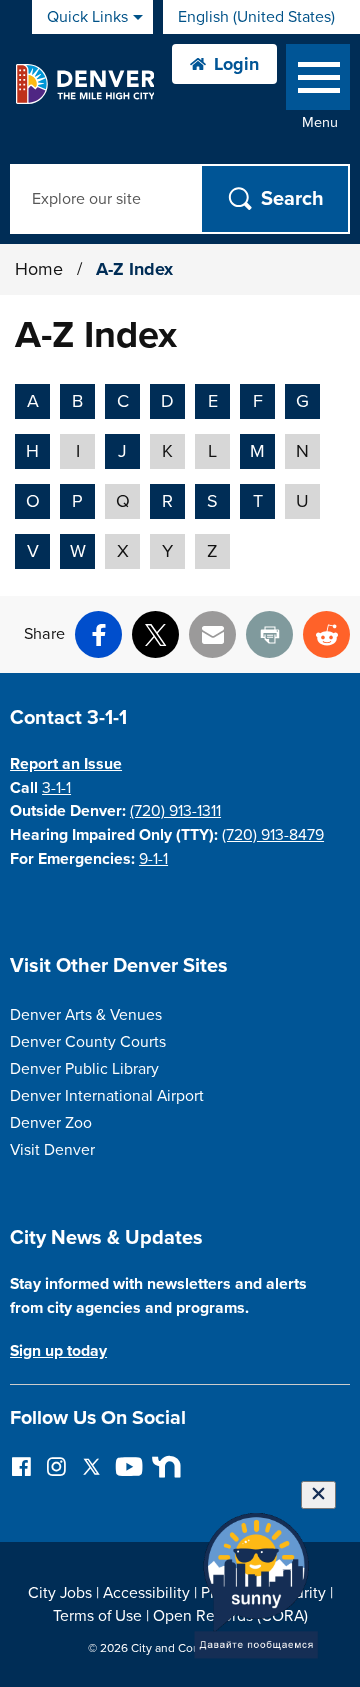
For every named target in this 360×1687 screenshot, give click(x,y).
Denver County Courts (88, 1042)
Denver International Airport (107, 1096)
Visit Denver (52, 1150)
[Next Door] (161, 1465)
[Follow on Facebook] (21, 1465)
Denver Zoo (51, 1123)
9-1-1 (153, 859)
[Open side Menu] (318, 81)
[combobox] (261, 17)
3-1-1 (56, 788)
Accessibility (146, 1593)
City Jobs (60, 1593)
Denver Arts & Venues (86, 1015)
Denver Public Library (84, 1069)
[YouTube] (126, 1465)
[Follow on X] (91, 1465)
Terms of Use (97, 1616)
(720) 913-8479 (273, 835)
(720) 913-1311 (175, 811)
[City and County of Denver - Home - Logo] (84, 84)
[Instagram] (56, 1465)
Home (39, 269)
